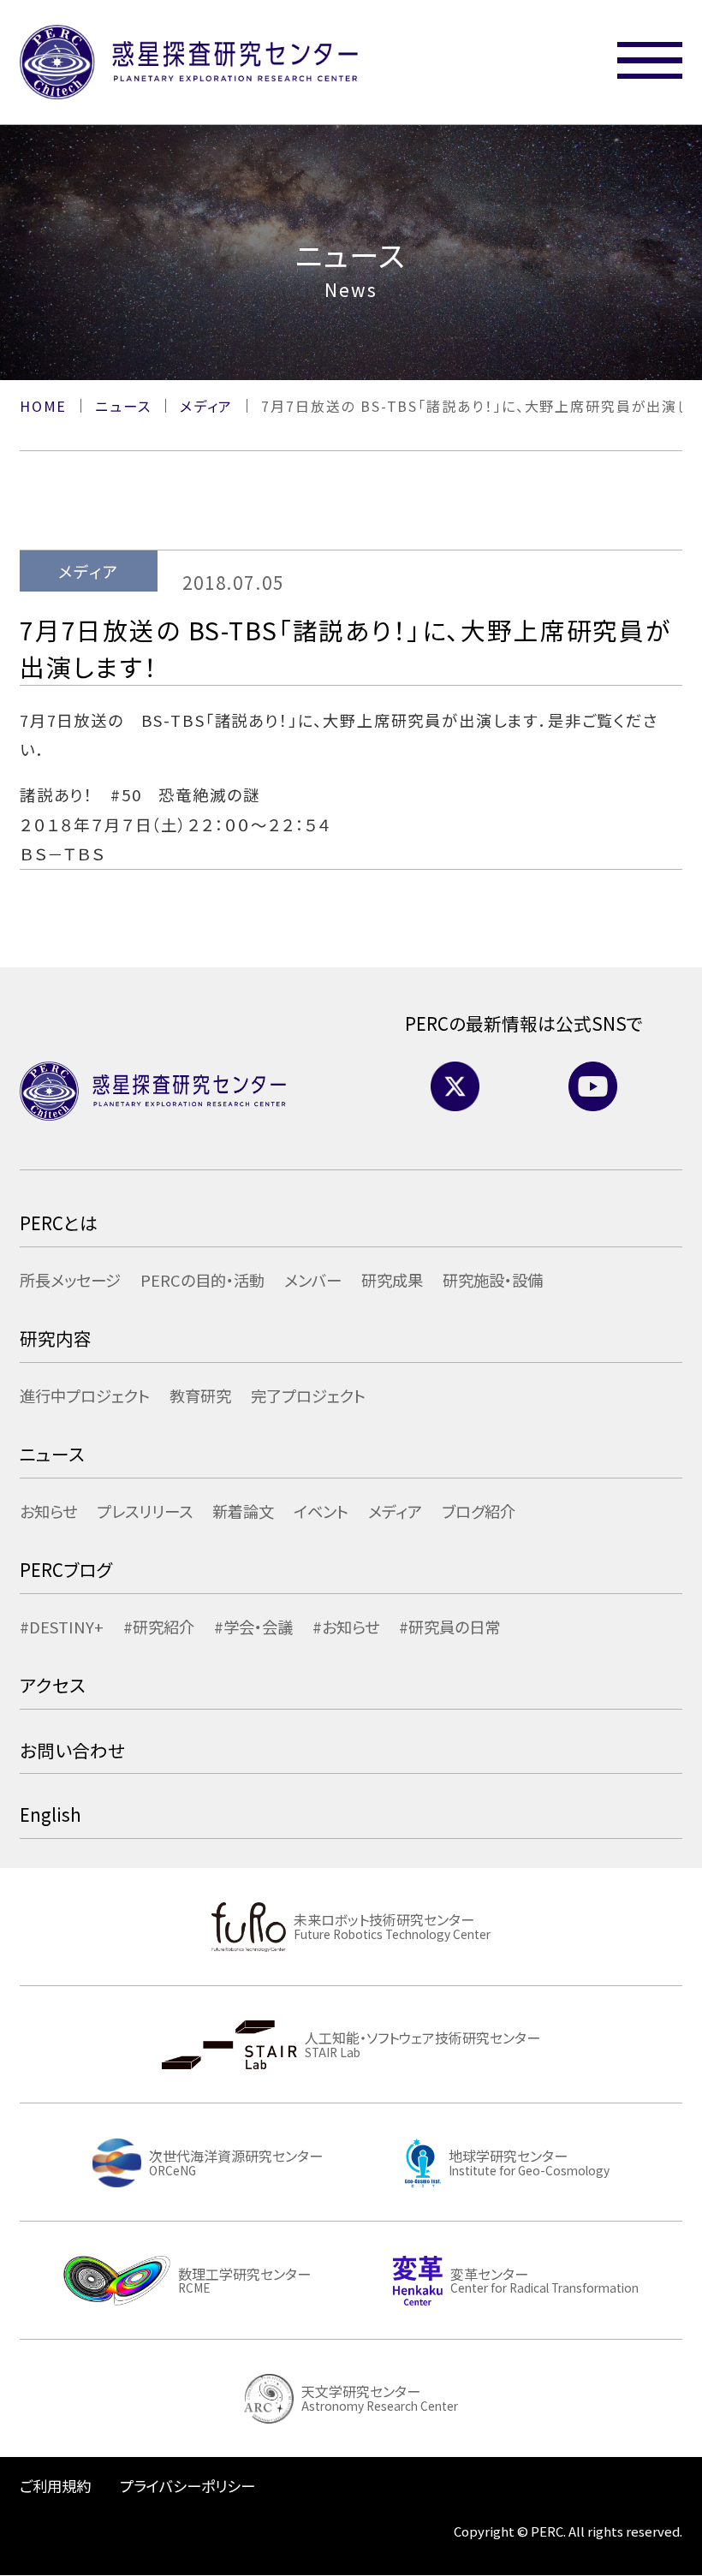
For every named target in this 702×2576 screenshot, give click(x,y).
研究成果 (392, 1280)
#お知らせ (346, 1627)
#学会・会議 (253, 1627)
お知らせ (48, 1511)
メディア (395, 1511)
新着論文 (243, 1511)
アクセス (53, 1685)
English (51, 1814)
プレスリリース (145, 1511)
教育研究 (200, 1395)
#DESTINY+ (62, 1627)
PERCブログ (66, 1569)
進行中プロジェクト (85, 1395)
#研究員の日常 (449, 1627)
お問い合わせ (72, 1750)
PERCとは (59, 1223)
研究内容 (56, 1338)
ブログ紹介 (479, 1511)
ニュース (52, 1454)
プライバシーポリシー (187, 2486)
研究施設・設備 (493, 1280)
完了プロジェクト (308, 1395)
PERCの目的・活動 (202, 1280)
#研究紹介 (159, 1627)
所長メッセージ (70, 1280)
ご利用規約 (55, 2486)
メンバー (313, 1280)
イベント (321, 1511)
